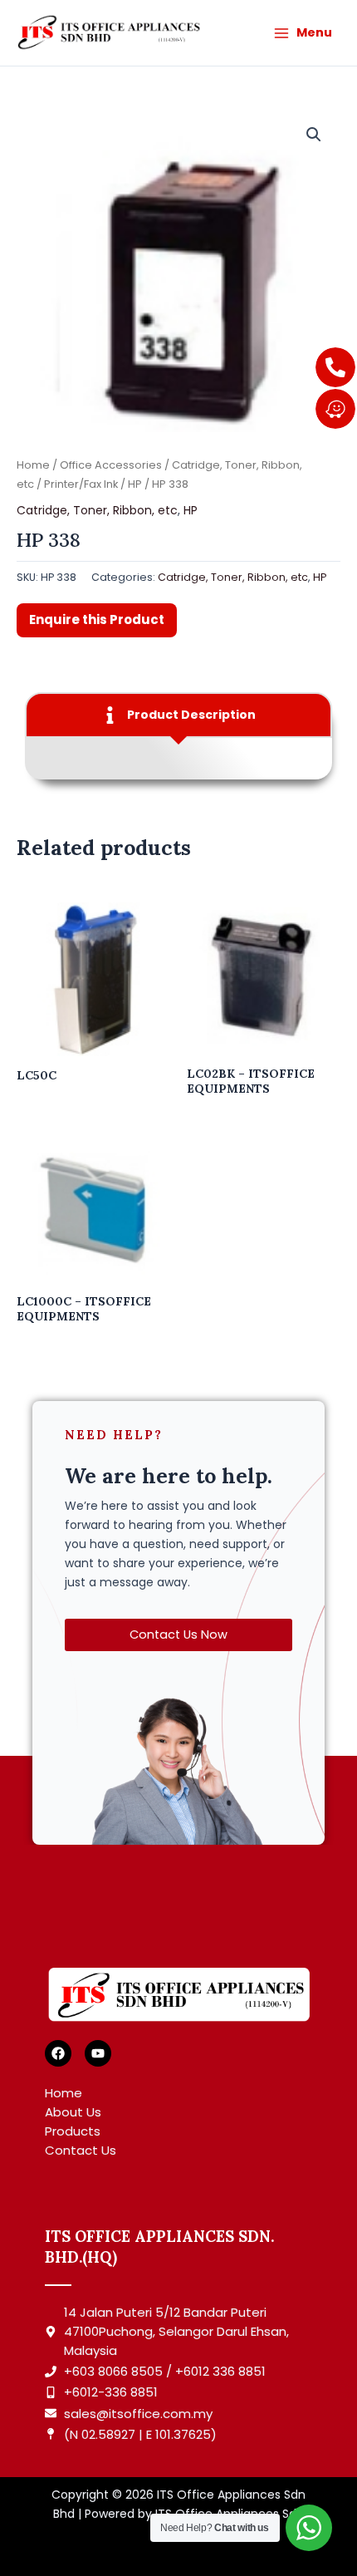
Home (33, 465)
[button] (314, 135)
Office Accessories (111, 465)
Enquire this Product (97, 619)
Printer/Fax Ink (81, 484)
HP (135, 484)
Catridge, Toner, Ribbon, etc (97, 510)
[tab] (178, 715)
